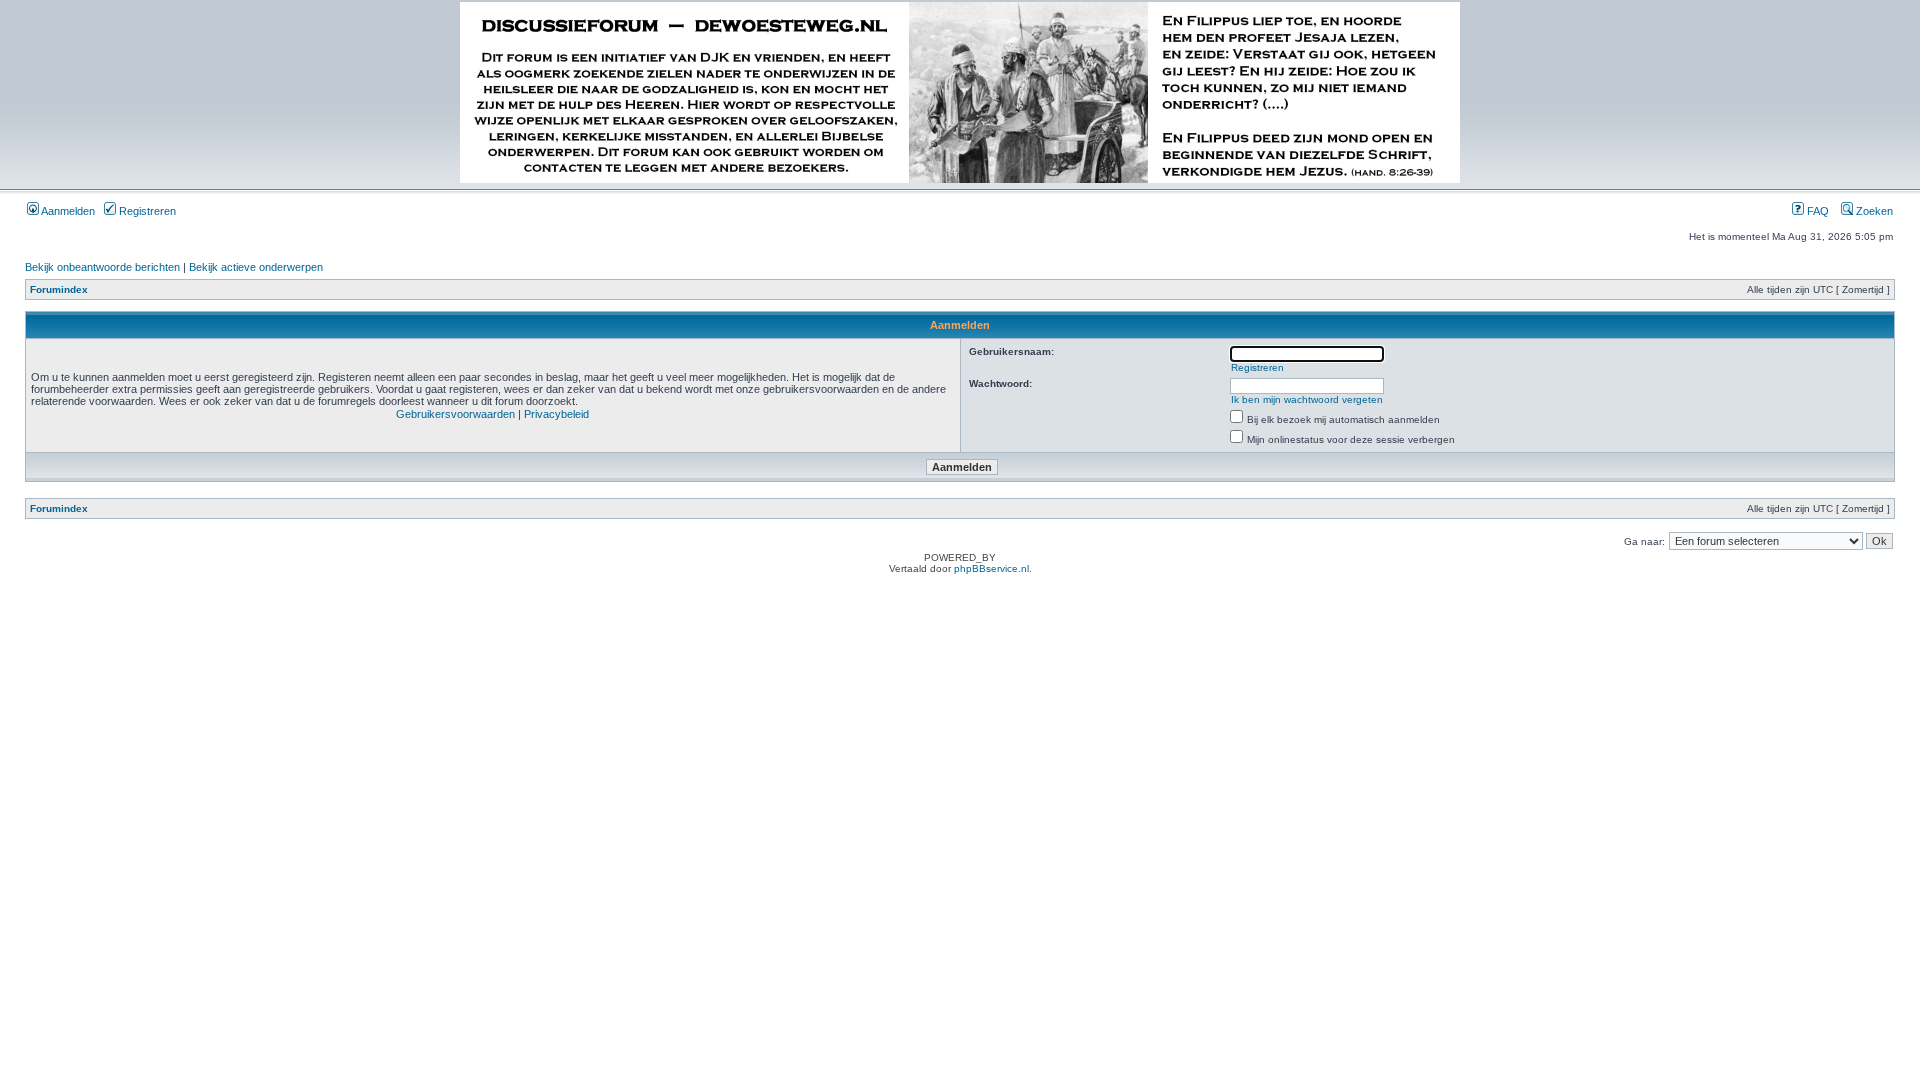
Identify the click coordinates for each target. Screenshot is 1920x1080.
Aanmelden (67, 211)
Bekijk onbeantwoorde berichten (102, 267)
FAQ (1816, 211)
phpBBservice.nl (991, 568)
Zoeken (1873, 211)
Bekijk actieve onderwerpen (256, 267)
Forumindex (59, 289)
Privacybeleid (556, 414)
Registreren (146, 211)
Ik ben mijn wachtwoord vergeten (1307, 399)
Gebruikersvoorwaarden (455, 414)
